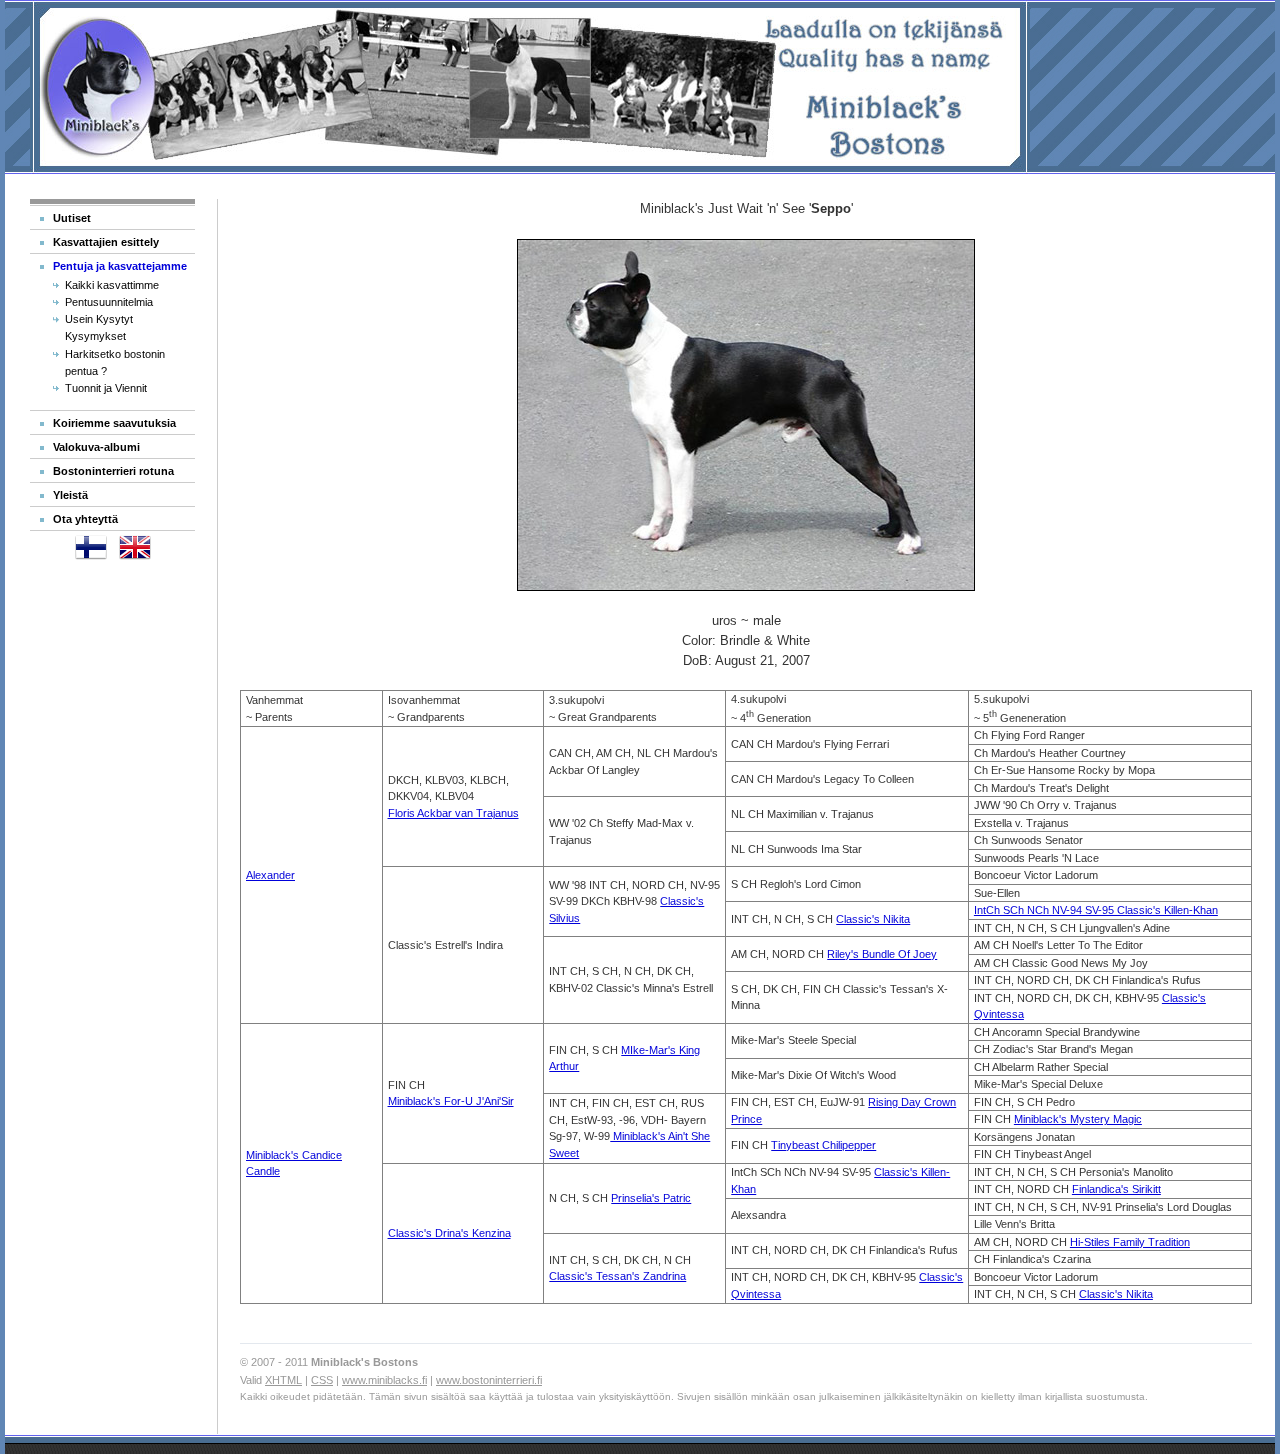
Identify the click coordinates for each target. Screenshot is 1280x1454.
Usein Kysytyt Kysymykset (99, 327)
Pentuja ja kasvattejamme (120, 266)
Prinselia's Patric (651, 1198)
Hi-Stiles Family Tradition (1130, 1242)
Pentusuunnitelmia (109, 302)
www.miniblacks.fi (384, 1380)
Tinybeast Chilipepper (823, 1145)
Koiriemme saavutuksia (114, 423)
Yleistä (70, 495)
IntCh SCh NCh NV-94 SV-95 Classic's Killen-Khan (1096, 910)
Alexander (270, 875)
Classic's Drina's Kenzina (449, 1233)
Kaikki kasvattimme (112, 285)
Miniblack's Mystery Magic (1078, 1119)
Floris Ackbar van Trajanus (453, 813)
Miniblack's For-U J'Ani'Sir (451, 1101)
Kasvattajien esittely (106, 242)
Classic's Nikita (873, 919)
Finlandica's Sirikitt (1116, 1189)
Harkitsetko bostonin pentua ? (115, 362)
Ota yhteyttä (85, 519)
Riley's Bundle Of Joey (882, 954)
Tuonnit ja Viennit (106, 388)
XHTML (283, 1380)
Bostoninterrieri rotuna (113, 471)
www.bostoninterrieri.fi (489, 1380)
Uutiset (72, 218)
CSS (322, 1380)
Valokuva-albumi (96, 447)
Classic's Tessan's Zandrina (617, 1276)
